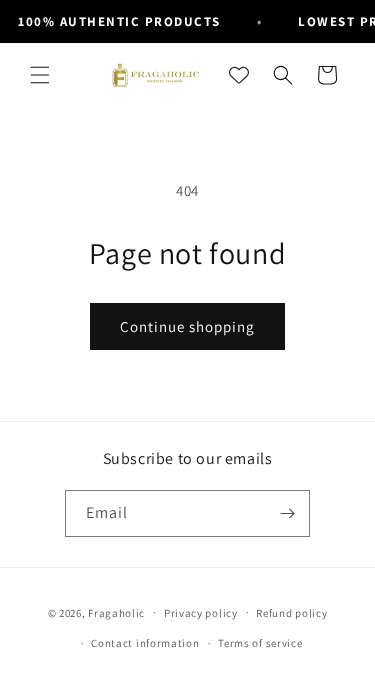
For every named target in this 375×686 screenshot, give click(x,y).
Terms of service (260, 643)
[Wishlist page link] (239, 75)
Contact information (145, 643)
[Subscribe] (287, 513)
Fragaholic (116, 612)
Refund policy (291, 613)
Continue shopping (187, 326)
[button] (40, 75)
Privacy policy (201, 613)
